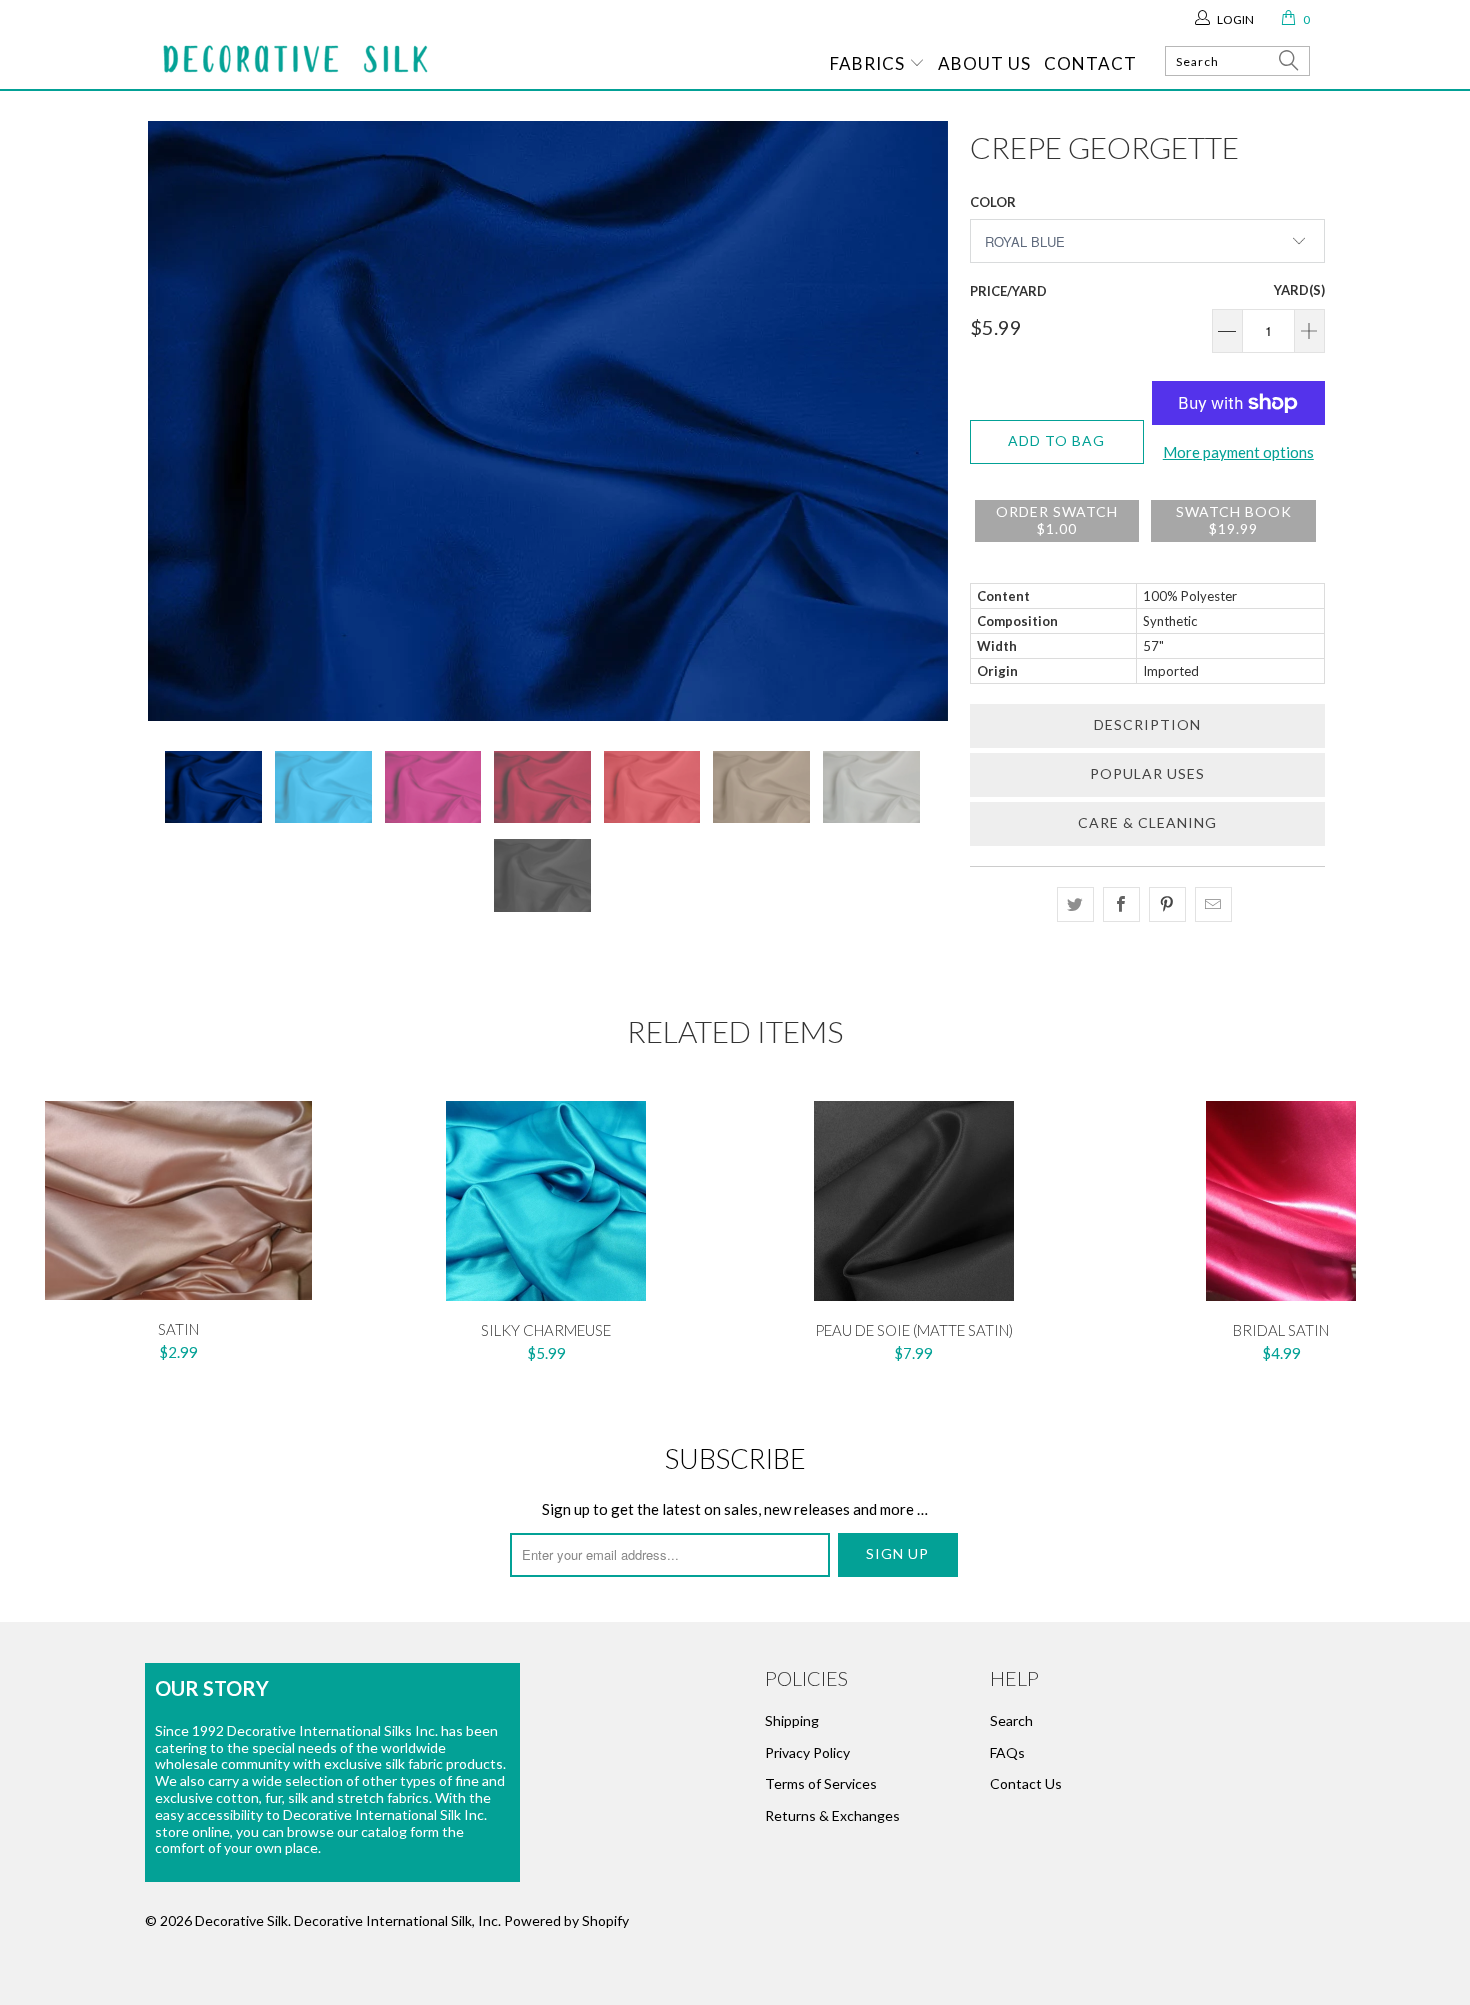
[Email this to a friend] (1213, 904)
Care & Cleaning (1147, 822)
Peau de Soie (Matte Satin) (914, 1201)
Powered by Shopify (566, 1920)
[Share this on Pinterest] (1167, 904)
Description (1147, 724)
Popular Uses (1147, 773)
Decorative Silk (241, 1920)
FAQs (1007, 1752)
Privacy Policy (807, 1752)
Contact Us (1026, 1783)
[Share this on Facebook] (1121, 904)
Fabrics (869, 63)
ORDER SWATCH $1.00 (1057, 520)
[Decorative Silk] (295, 59)
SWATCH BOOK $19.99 (1234, 520)
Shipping (792, 1720)
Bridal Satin (1282, 1201)
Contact (1090, 63)
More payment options (1238, 452)
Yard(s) (1299, 290)
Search (1011, 1720)
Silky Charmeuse (547, 1201)
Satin (179, 1201)
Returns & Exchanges (832, 1815)
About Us (984, 63)
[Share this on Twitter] (1075, 904)
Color (993, 202)
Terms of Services (821, 1783)
